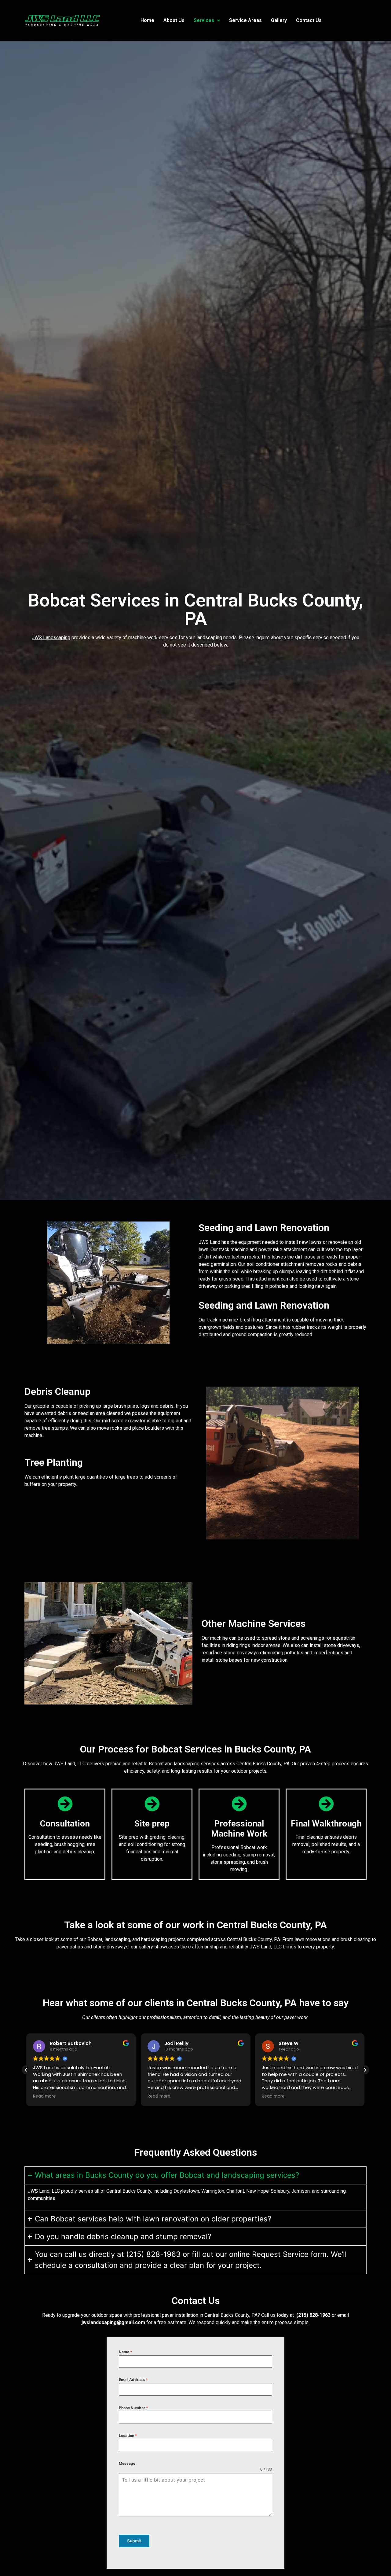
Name (126, 2352)
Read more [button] (44, 2096)
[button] (207, 20)
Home (147, 20)
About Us (174, 20)
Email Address (133, 2380)
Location (128, 2436)
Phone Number (133, 2408)
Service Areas (245, 20)
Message (127, 2463)
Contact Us (309, 20)
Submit (134, 2541)
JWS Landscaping (51, 638)
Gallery (279, 20)
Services (204, 20)
